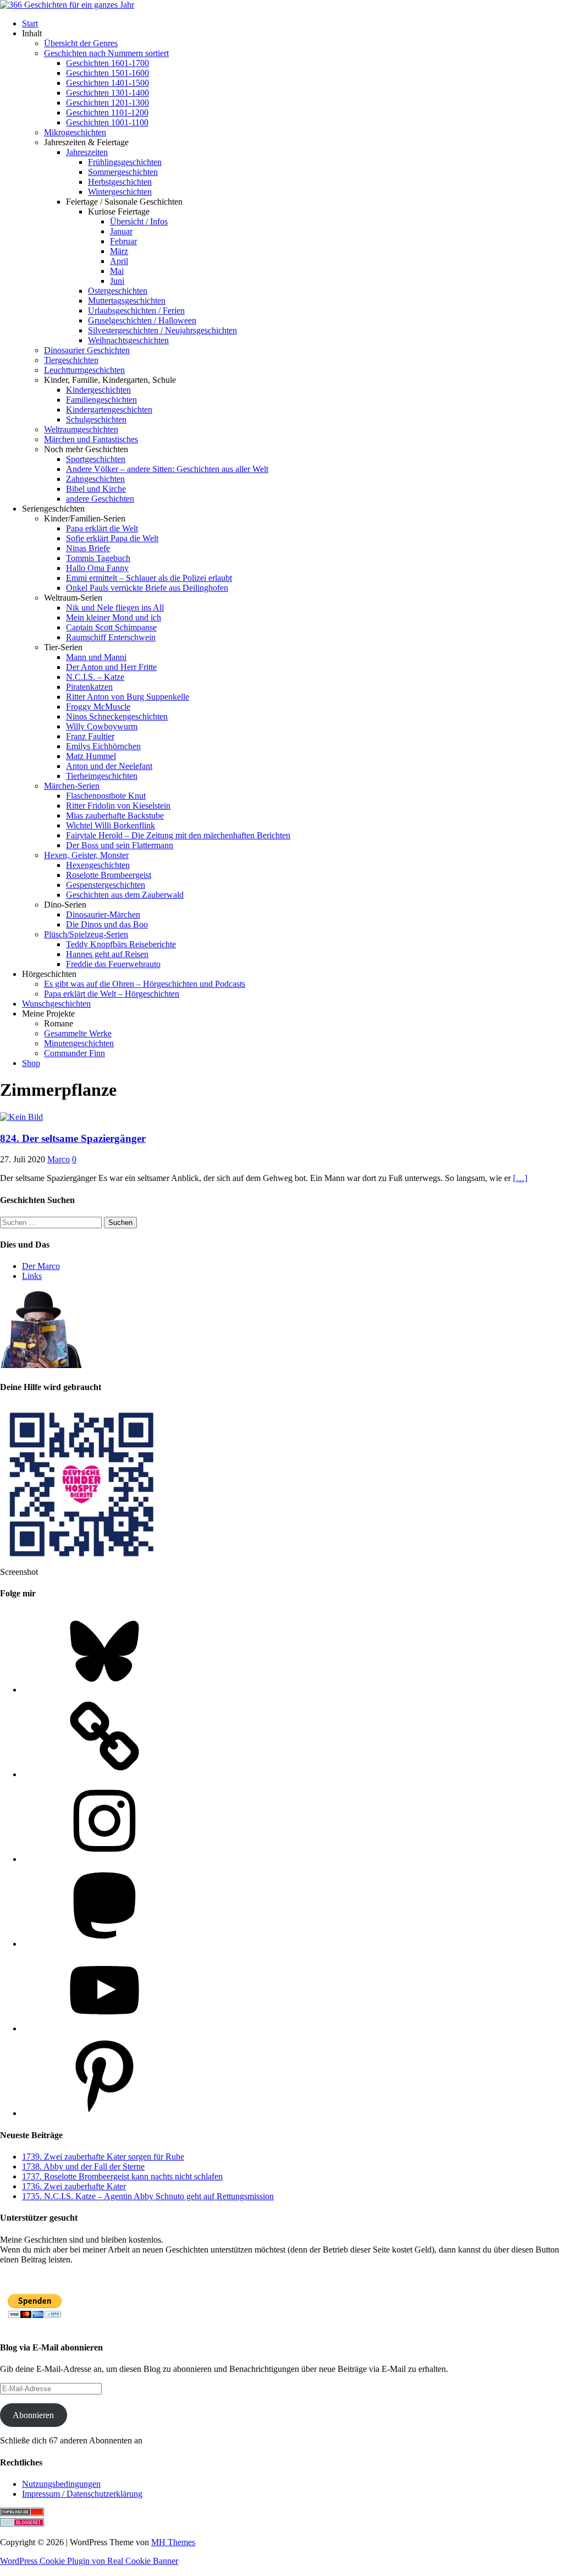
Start (30, 23)
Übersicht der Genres (81, 43)
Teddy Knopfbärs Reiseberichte (121, 944)
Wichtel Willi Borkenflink (111, 825)
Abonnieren (33, 2415)
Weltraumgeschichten (81, 429)
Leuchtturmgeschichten (84, 370)
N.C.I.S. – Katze (95, 677)
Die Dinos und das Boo (107, 924)
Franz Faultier (90, 736)
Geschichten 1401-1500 (107, 83)
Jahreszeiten (87, 152)
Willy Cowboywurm (102, 726)
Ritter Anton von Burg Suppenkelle (128, 697)
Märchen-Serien (72, 786)
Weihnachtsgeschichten (128, 340)
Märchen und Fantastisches (91, 439)
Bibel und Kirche (96, 489)
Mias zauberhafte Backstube (115, 815)
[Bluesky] (104, 1690)
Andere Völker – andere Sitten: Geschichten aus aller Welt (167, 469)
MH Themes (173, 2542)
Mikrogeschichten (75, 132)
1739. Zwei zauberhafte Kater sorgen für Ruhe (103, 2157)
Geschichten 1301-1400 (107, 93)
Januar (121, 231)
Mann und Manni (96, 657)
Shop (31, 1063)
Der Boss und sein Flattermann (120, 845)
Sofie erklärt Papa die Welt (112, 538)
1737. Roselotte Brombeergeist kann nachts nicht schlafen (122, 2176)
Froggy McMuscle (98, 707)
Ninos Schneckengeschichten (117, 716)
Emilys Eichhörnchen (103, 746)
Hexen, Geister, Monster (86, 855)
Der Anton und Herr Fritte (111, 667)
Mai (117, 271)
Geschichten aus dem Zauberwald (125, 895)
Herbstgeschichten (120, 182)
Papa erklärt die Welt (102, 528)
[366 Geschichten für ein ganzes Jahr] (67, 5)
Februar (123, 241)
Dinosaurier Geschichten (87, 350)
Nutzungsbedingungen (61, 2484)
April (119, 261)
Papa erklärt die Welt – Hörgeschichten (112, 994)
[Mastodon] (104, 1944)
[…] (520, 1178)
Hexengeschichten (98, 865)
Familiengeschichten (101, 400)
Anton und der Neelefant (109, 766)
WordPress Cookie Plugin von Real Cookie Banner (89, 2561)
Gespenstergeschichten (106, 885)
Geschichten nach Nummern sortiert (106, 53)
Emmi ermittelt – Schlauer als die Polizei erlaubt (149, 578)
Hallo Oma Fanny (97, 568)
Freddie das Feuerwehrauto (113, 964)
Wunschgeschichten (56, 1004)
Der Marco (41, 1266)
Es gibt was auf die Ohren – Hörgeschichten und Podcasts (145, 984)
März (119, 251)
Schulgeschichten (96, 419)
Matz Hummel (91, 756)
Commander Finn (74, 1053)
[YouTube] (104, 2028)
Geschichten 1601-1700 (107, 63)
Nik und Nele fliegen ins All (115, 608)
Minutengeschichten (79, 1043)
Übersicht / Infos (139, 221)
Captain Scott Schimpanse (111, 627)
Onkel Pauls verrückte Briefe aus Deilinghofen (147, 588)
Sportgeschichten (96, 459)
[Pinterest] (104, 2113)
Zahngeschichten (95, 479)
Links (32, 1276)
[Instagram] (104, 1859)
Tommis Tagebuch (98, 558)
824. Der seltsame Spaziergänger (73, 1138)
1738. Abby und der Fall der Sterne (83, 2166)
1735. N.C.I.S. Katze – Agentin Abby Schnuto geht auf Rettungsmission (148, 2196)
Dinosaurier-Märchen (103, 914)
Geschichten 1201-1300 (107, 103)
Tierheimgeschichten (102, 776)
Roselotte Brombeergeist (109, 875)
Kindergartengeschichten (109, 410)
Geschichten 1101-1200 (107, 112)
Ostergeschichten (118, 291)
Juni (117, 281)
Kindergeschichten (98, 390)
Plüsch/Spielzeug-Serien (86, 934)
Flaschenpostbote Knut (106, 796)
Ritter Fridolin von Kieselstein (118, 806)
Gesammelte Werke (78, 1033)
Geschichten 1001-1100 (107, 122)
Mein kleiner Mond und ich (114, 617)
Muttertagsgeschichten (127, 301)
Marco (59, 1159)
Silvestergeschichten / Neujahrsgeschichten (162, 330)
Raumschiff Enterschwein (111, 637)
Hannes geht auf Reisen (107, 954)
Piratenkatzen (89, 687)
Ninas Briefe (88, 548)
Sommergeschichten (123, 172)
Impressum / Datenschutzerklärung (82, 2494)
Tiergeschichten (71, 360)
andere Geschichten (100, 499)
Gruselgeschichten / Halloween (142, 320)
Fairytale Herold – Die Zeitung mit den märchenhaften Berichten (178, 835)
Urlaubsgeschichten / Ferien (136, 311)
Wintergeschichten (120, 192)
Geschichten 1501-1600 (107, 73)
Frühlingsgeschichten (125, 162)
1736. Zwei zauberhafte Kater (74, 2186)
